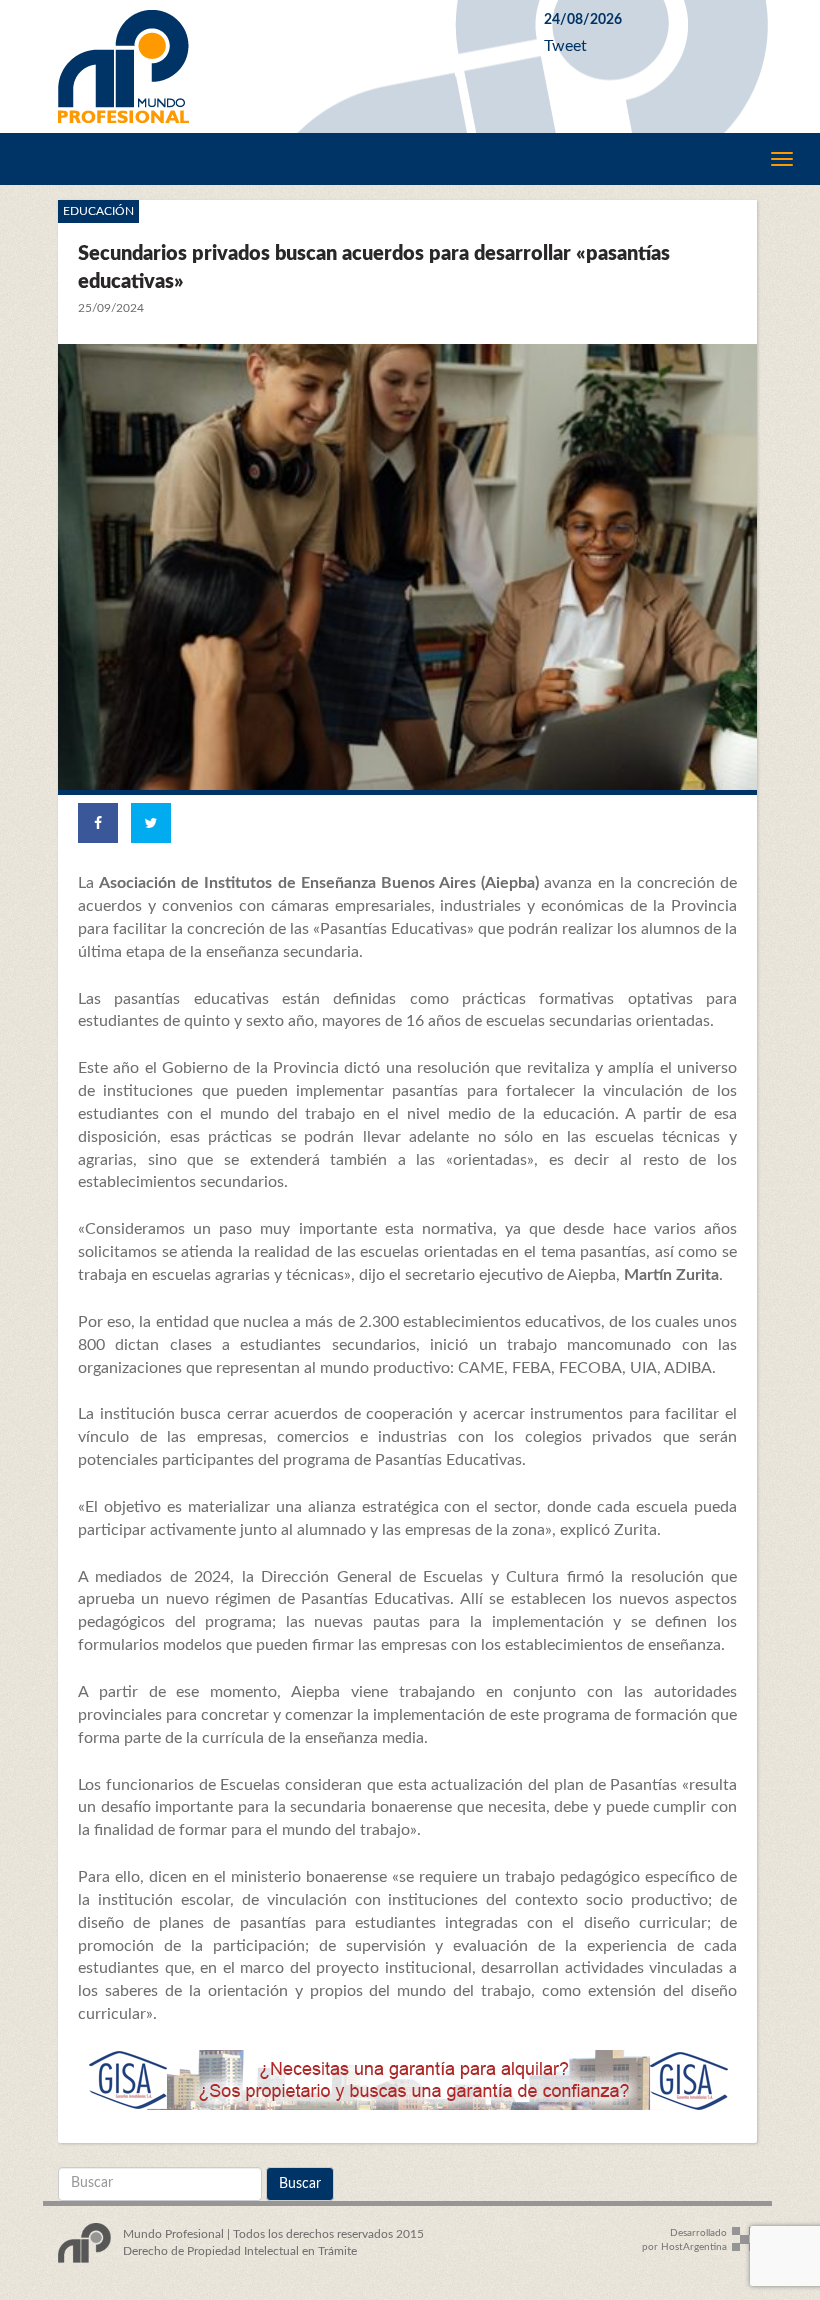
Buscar (300, 2184)
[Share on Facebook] (98, 823)
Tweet (565, 46)
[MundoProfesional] (286, 66)
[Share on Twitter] (151, 823)
